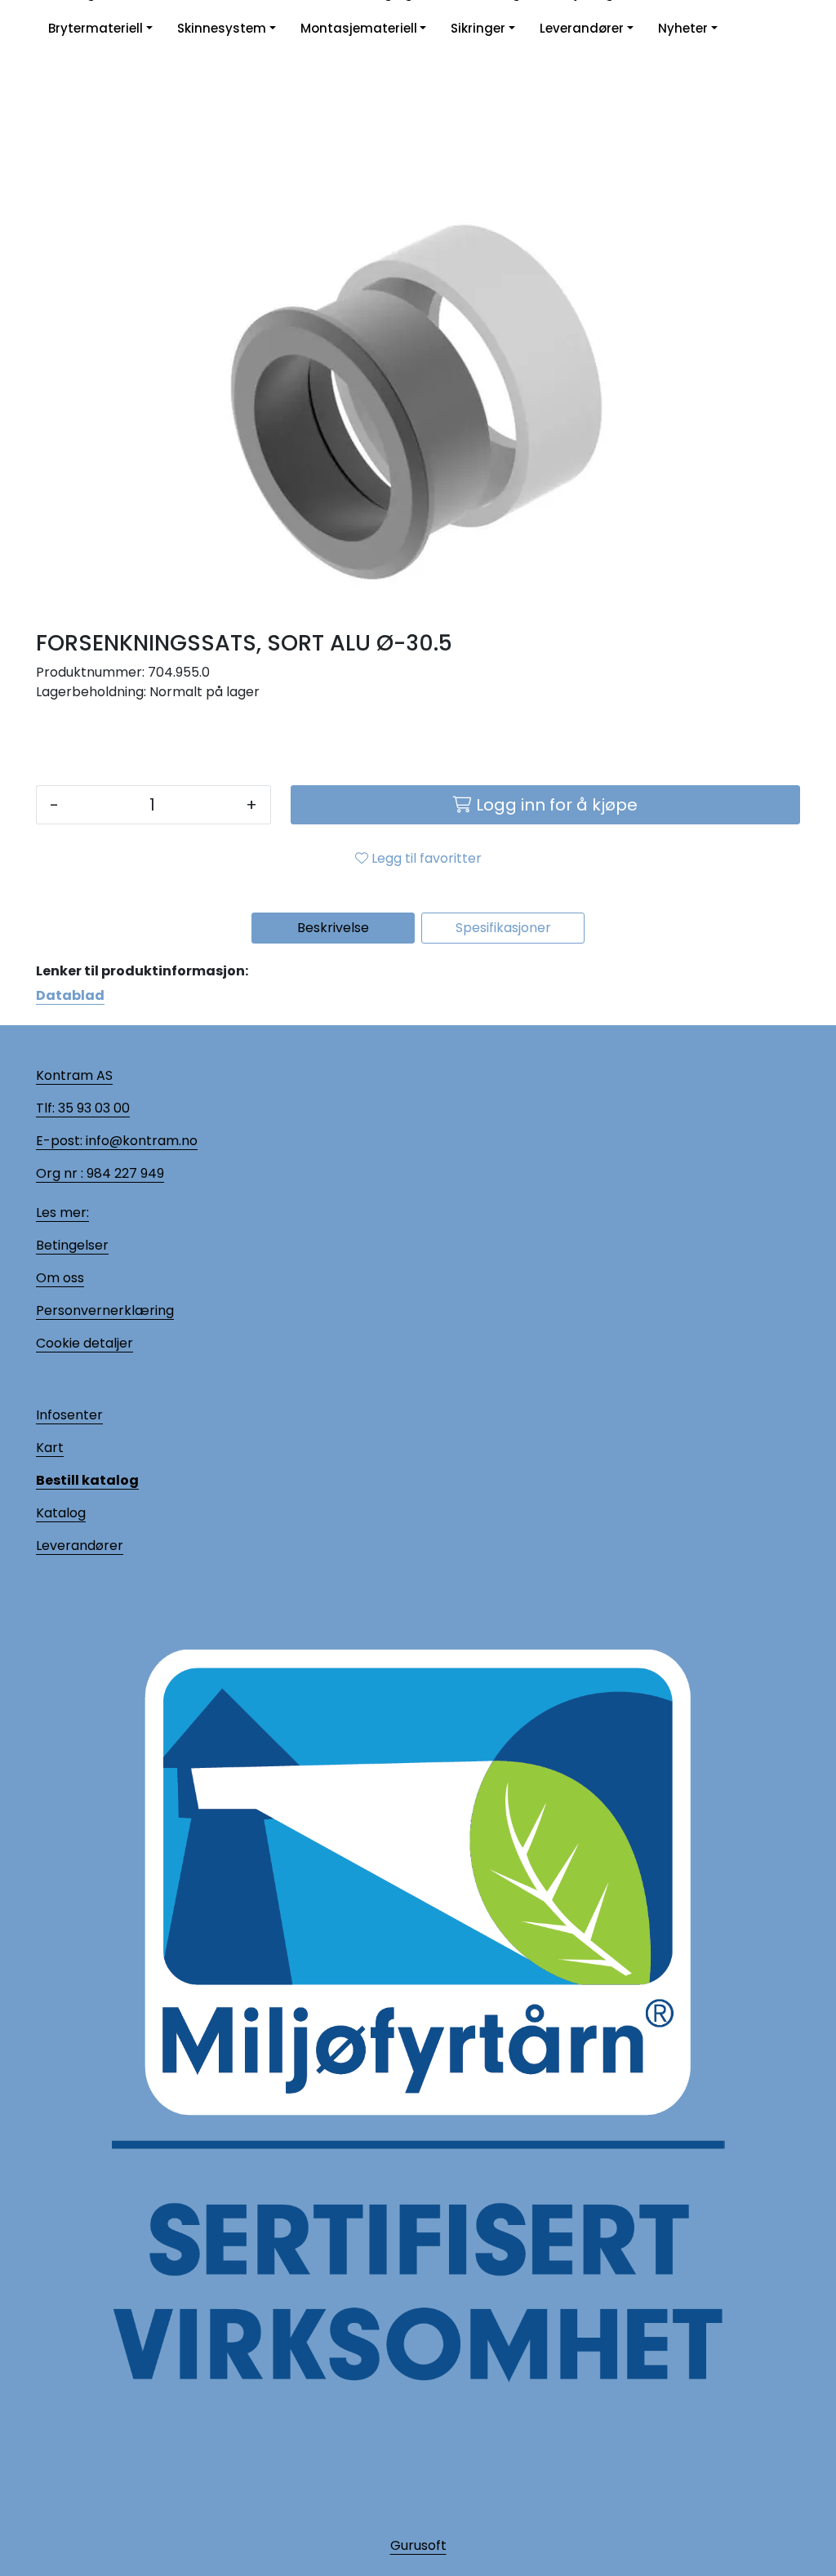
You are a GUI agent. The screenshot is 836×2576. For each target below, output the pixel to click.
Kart (50, 1448)
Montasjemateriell (359, 28)
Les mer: (62, 1212)
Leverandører (582, 28)
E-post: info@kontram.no (117, 1141)
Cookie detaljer (84, 1343)
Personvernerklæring (105, 1310)
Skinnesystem (222, 28)
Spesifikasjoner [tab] (503, 928)
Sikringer (478, 28)
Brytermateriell (96, 28)
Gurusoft (418, 2545)
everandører (82, 1546)
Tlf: (45, 1108)
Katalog (61, 1513)
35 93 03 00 (92, 1108)
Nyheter (683, 28)
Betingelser (72, 1245)
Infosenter (69, 1415)
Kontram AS (74, 1075)
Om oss (60, 1278)
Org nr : (60, 1173)
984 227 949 (124, 1173)
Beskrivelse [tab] (333, 928)
